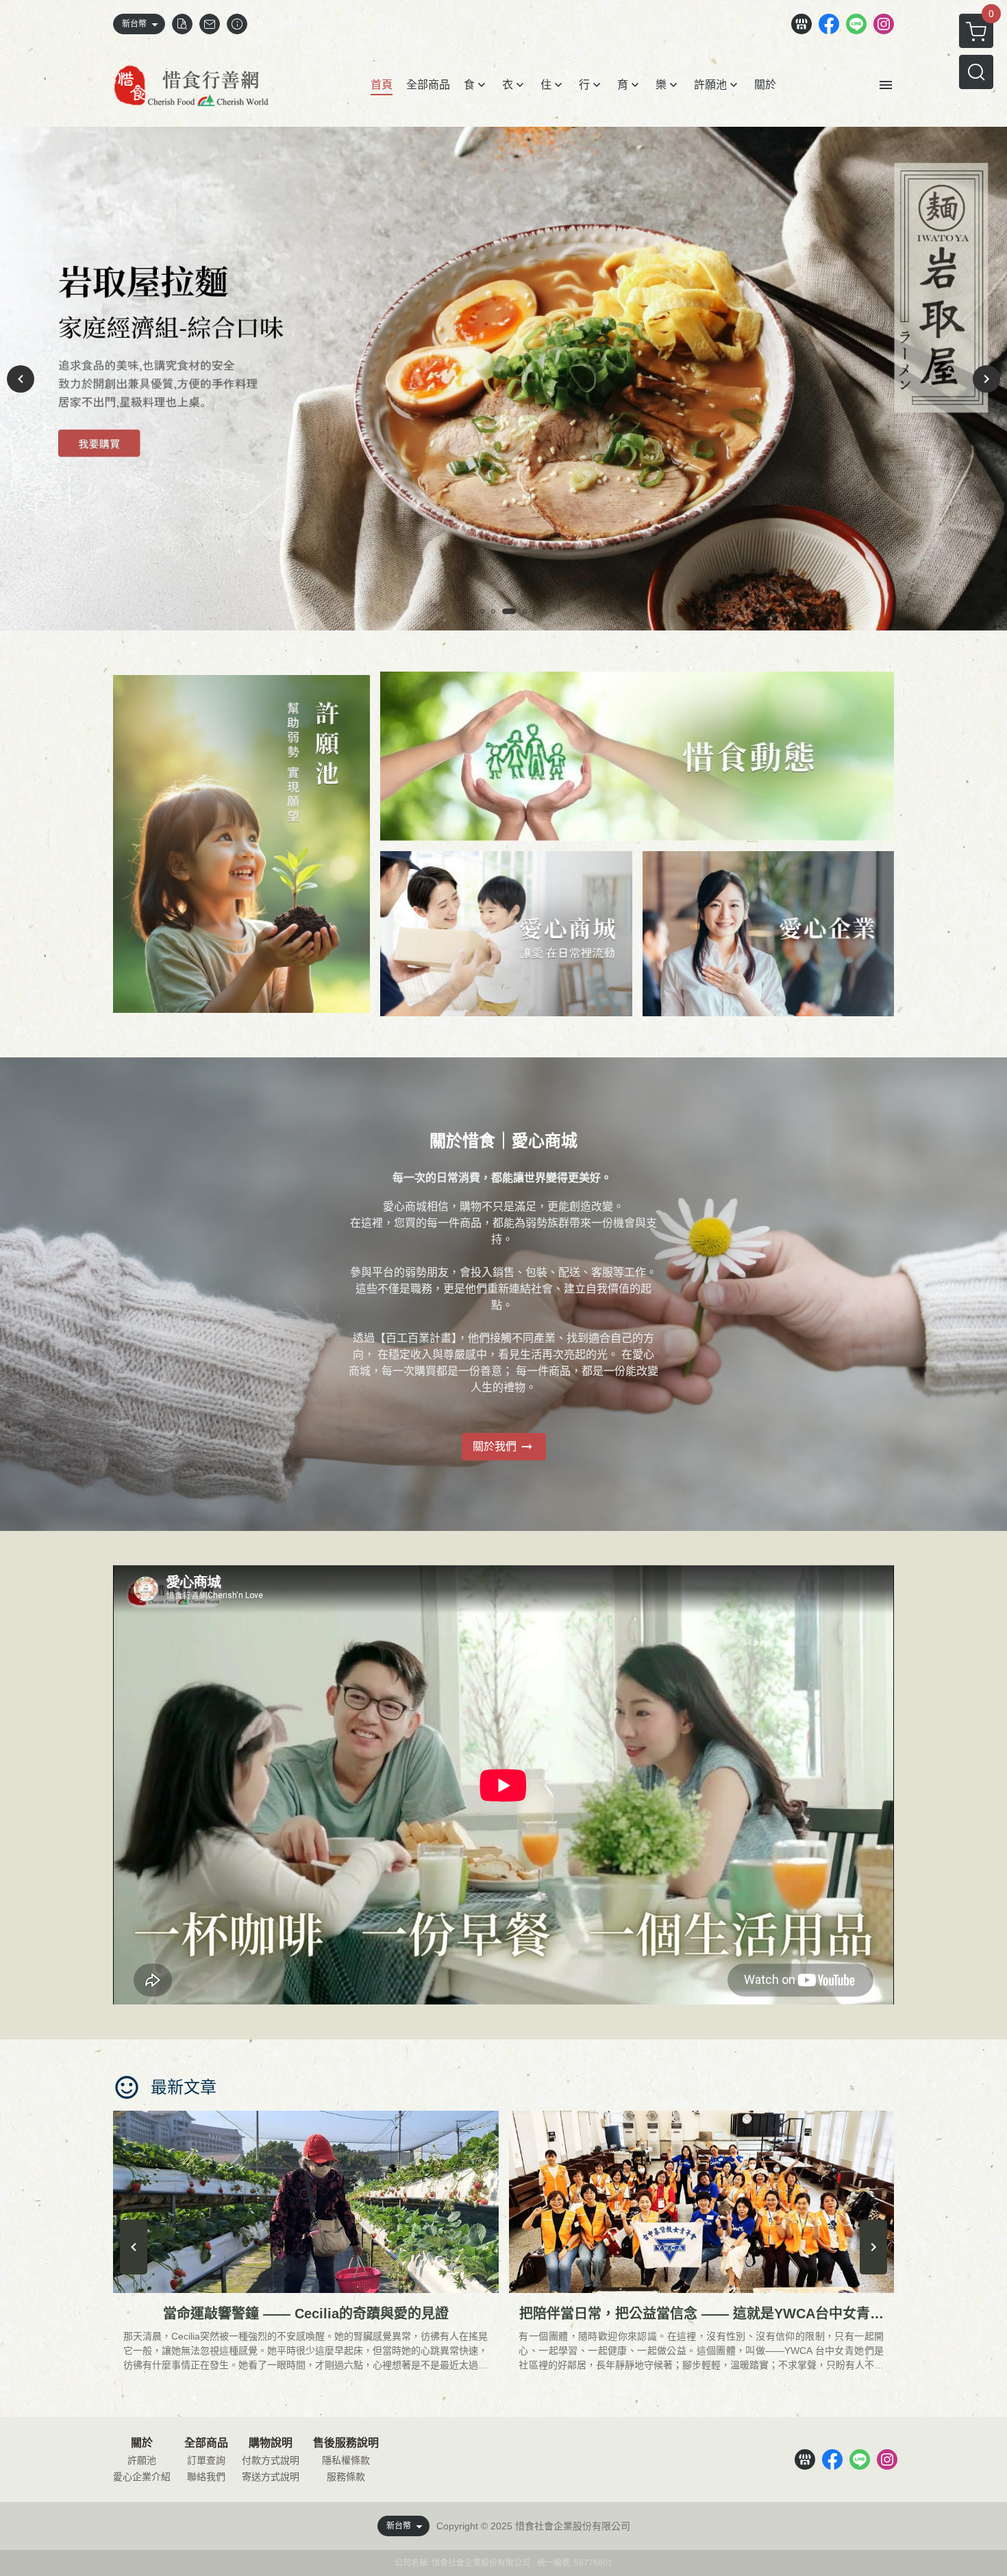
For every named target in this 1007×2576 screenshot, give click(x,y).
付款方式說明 (271, 2460)
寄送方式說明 (271, 2477)
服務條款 (346, 2477)
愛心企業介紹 (142, 2477)
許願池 (142, 2460)
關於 (142, 2443)
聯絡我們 (206, 2477)
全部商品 (206, 2443)
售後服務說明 (346, 2443)
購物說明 (271, 2443)
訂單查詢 (206, 2460)
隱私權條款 (346, 2460)
